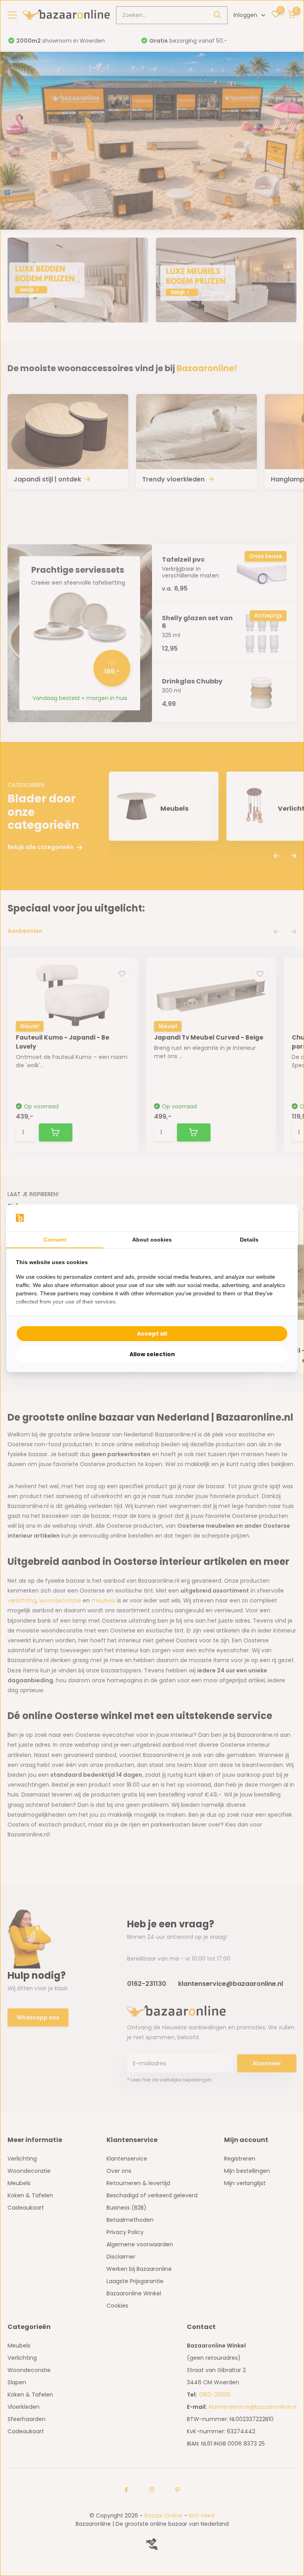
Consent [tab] (55, 1240)
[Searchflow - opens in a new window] (278, 1218)
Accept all (152, 1334)
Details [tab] (249, 1240)
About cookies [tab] (152, 1240)
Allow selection (152, 1354)
